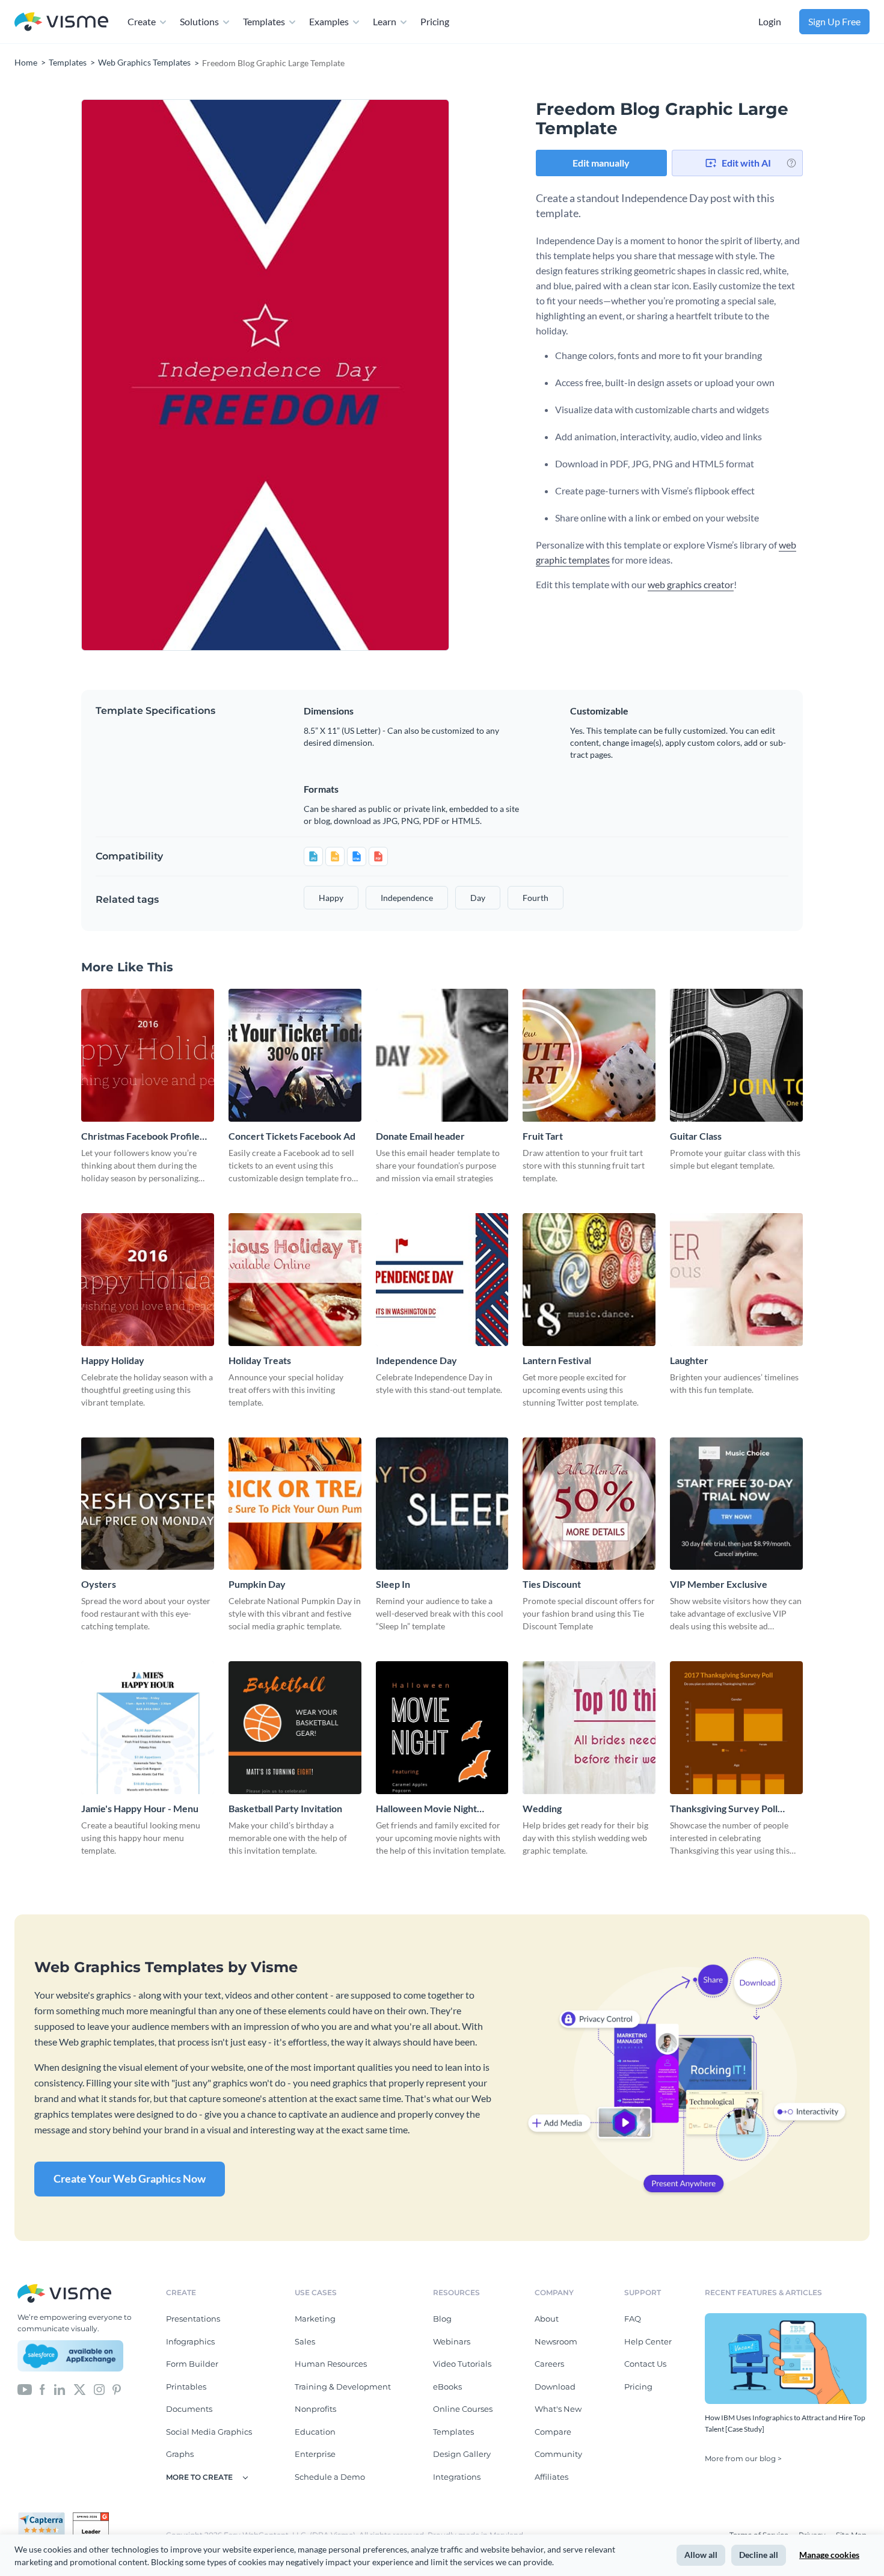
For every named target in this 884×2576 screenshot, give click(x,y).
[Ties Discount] (589, 1504)
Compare (553, 2432)
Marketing (315, 2319)
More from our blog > (743, 2458)
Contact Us (645, 2364)
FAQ (633, 2319)
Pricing (435, 21)
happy (331, 898)
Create (142, 21)
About (547, 2319)
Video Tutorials (462, 2364)
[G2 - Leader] (91, 2517)
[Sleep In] (442, 1504)
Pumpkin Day (257, 1584)
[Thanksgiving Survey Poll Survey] (736, 1728)
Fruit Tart (543, 1136)
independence (407, 898)
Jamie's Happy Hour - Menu (140, 1808)
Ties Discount (552, 1584)
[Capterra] (45, 2517)
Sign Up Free (834, 21)
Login (770, 21)
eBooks (447, 2387)
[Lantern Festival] (589, 1280)
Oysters (99, 1584)
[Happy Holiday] (148, 1280)
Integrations (457, 2477)
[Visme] (61, 22)
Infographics (190, 2341)
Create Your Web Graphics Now (130, 2178)
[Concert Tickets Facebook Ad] (295, 1055)
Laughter (689, 1360)
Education (315, 2432)
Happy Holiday (113, 1360)
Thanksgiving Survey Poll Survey (724, 1809)
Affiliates (551, 2477)
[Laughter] (736, 1280)
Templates (264, 21)
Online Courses (463, 2409)
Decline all (759, 2555)
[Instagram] (99, 2389)
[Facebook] (42, 2389)
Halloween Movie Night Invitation (426, 1809)
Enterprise (315, 2454)
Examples (329, 21)
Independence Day (416, 1360)
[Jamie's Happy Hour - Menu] (148, 1728)
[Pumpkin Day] (295, 1504)
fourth (536, 898)
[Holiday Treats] (295, 1280)
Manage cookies (829, 2555)
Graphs (180, 2454)
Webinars (452, 2341)
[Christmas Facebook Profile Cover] (148, 1055)
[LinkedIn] (59, 2389)
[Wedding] (589, 1728)
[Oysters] (148, 1504)
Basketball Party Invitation (285, 1808)
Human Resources (331, 2364)
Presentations (193, 2319)
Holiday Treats (260, 1360)
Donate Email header (420, 1136)
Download (555, 2387)
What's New (558, 2409)
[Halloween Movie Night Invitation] (442, 1728)
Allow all (701, 2555)
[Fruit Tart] (589, 1055)
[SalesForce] (70, 2356)
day (478, 898)
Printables (186, 2387)
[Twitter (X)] (80, 2389)
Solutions (199, 21)
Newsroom (556, 2341)
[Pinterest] (117, 2389)
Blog (442, 2319)
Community (558, 2454)
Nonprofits (315, 2409)
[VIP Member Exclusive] (736, 1504)
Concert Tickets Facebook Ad (292, 1136)
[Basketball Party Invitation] (295, 1728)
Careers (549, 2364)
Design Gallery (462, 2454)
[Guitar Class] (736, 1055)
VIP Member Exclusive (719, 1584)
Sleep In (393, 1584)
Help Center (648, 2341)
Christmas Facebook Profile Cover (140, 1136)
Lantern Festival (557, 1360)
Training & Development (343, 2387)
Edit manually (601, 163)
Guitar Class (696, 1136)
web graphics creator (691, 584)
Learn (385, 21)
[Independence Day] (442, 1280)
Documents (189, 2409)
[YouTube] (25, 2389)
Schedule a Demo (330, 2477)
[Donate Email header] (442, 1055)
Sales (305, 2341)
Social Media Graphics (209, 2432)
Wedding (542, 1808)
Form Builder (192, 2364)
